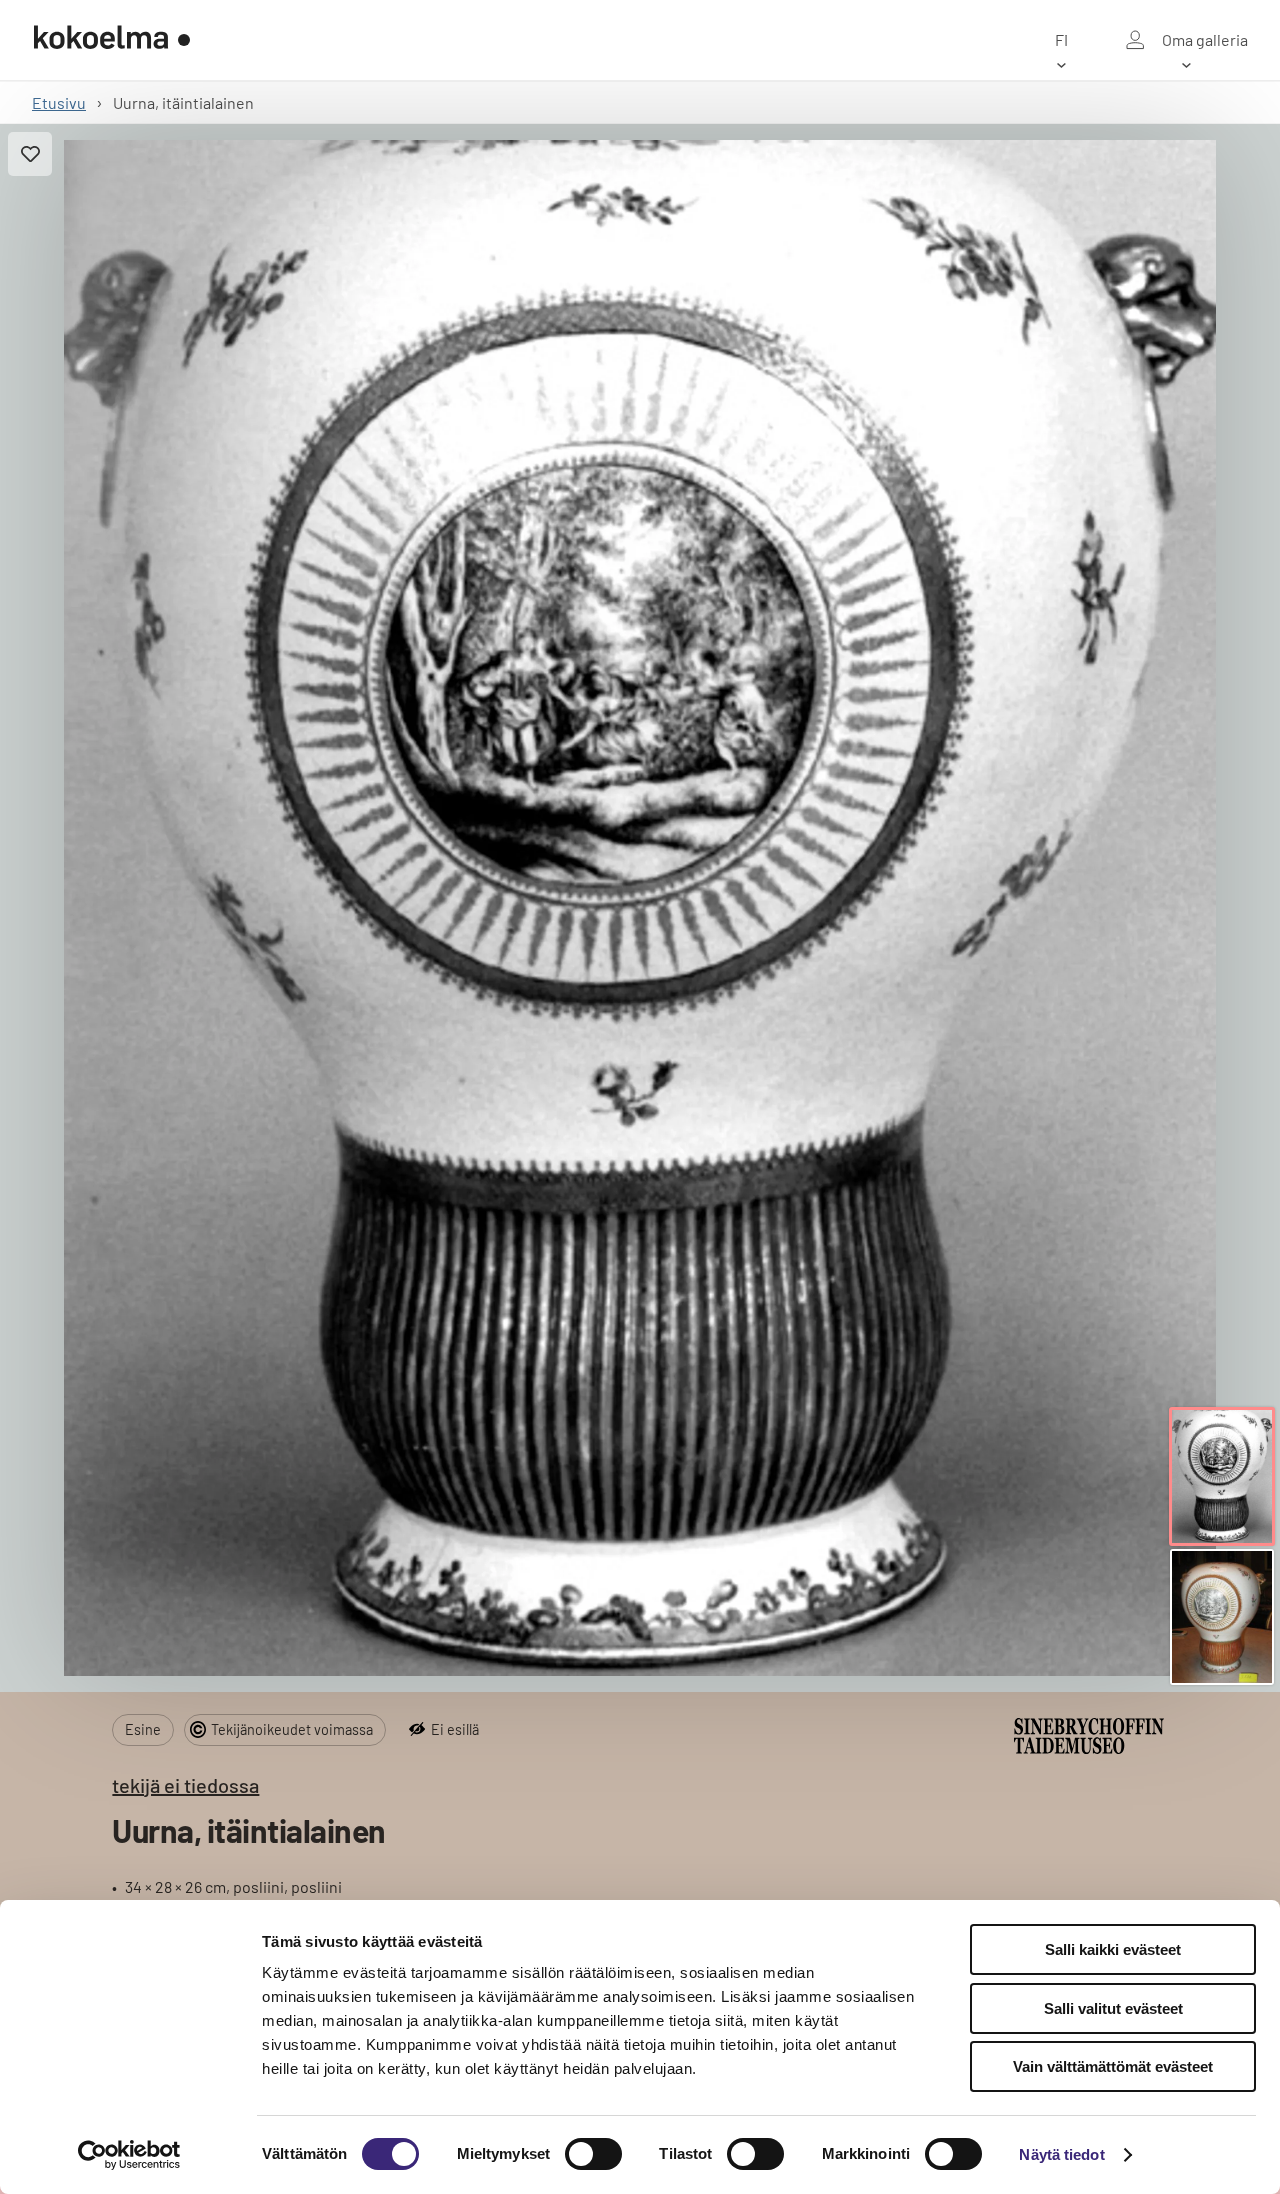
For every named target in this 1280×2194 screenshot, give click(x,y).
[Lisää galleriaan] (30, 154)
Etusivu (59, 102)
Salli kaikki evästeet (1113, 1949)
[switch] (593, 2154)
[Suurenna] (640, 908)
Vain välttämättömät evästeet (1113, 2066)
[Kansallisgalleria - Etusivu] (112, 40)
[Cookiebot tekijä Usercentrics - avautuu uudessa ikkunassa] (129, 2155)
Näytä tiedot (1061, 2154)
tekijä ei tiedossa (185, 1785)
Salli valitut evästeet (1113, 2008)
